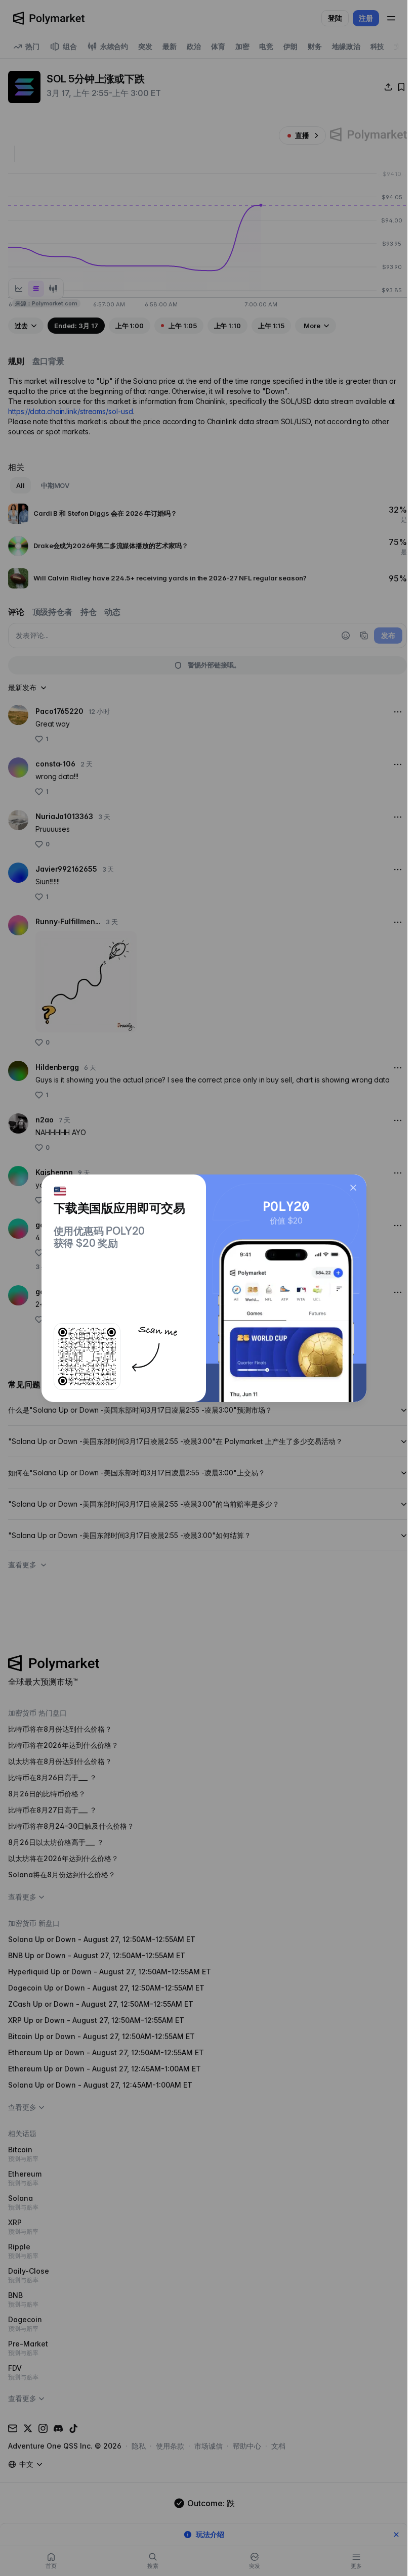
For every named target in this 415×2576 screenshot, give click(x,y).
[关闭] (353, 1188)
